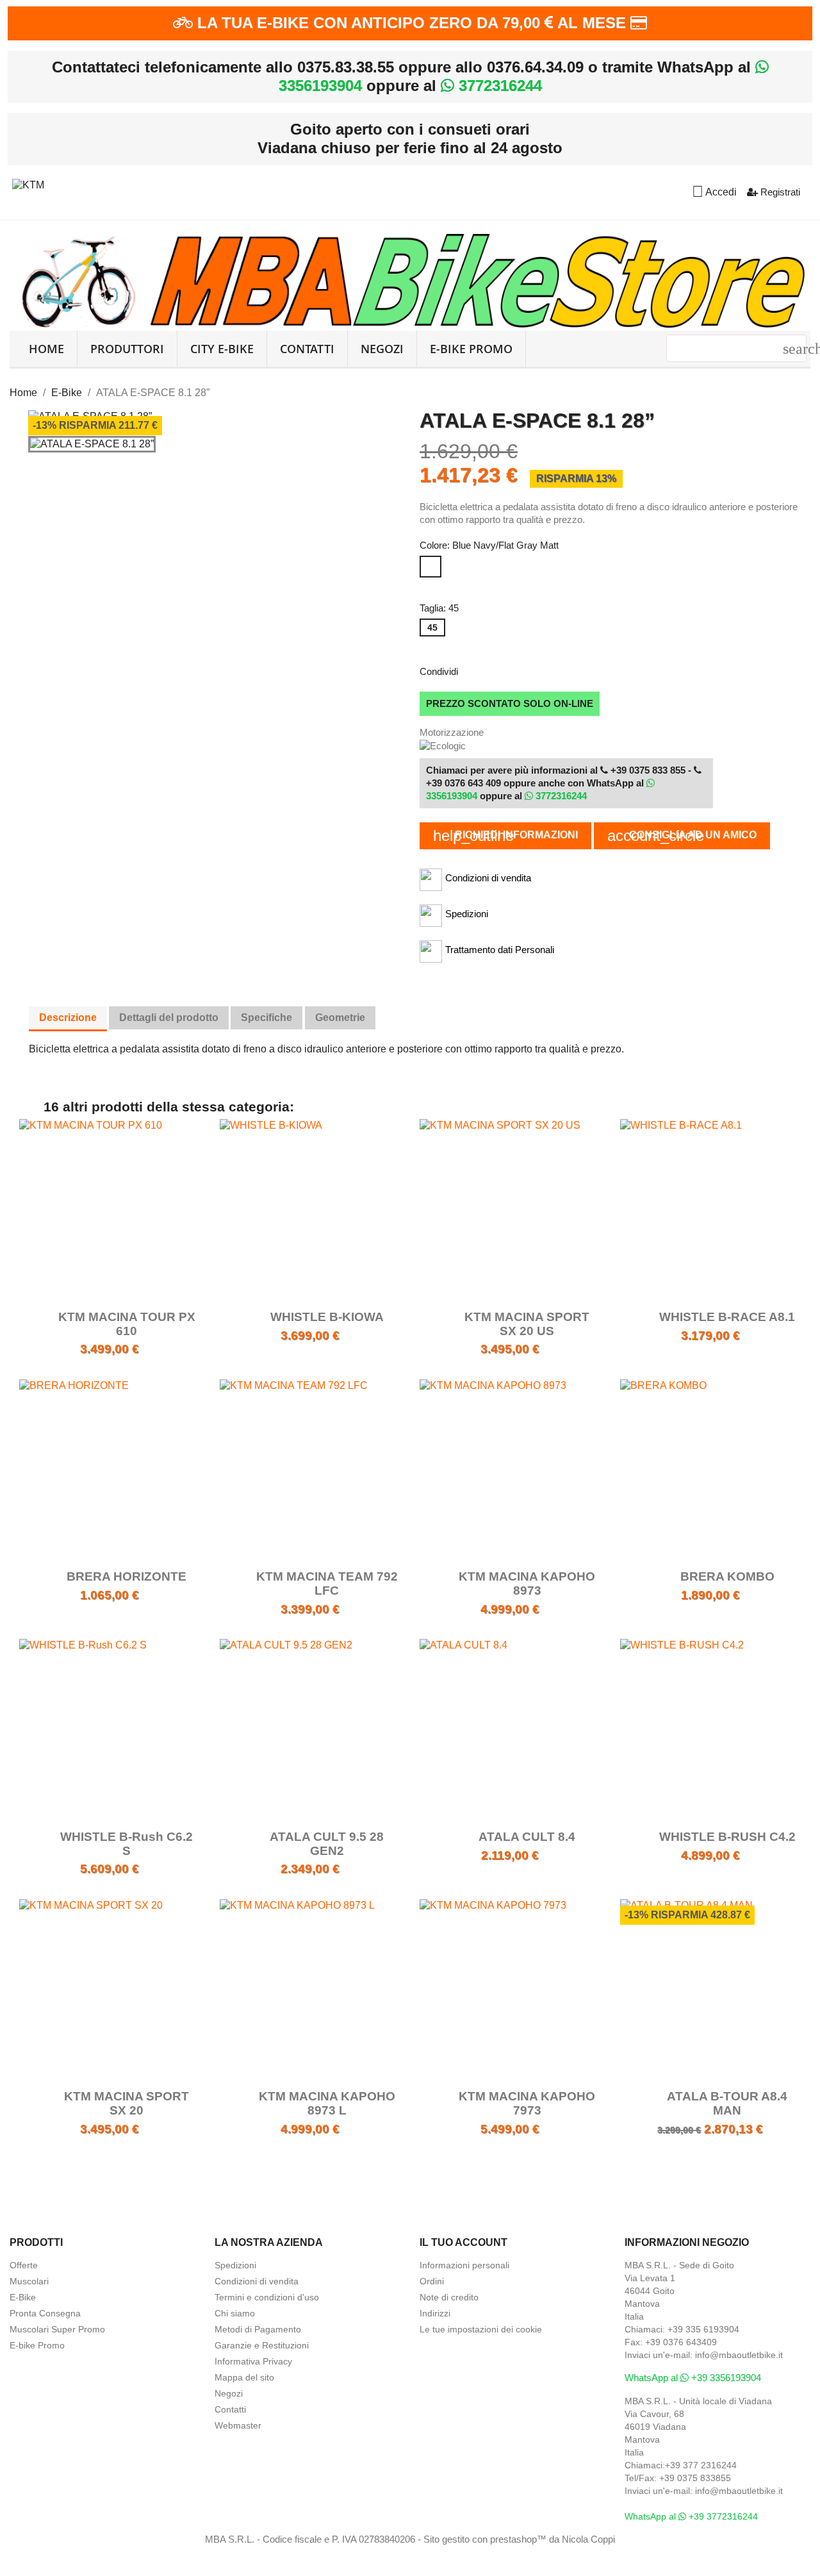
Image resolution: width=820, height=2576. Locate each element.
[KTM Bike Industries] (28, 183)
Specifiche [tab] (266, 1018)
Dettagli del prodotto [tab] (169, 1018)
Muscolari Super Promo (57, 2329)
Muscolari (29, 2281)
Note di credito (449, 2297)
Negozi (382, 349)
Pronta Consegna (45, 2313)
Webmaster (238, 2425)
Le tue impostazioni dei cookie (481, 2329)
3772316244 (498, 86)
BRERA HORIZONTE (127, 1576)
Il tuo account (463, 2242)
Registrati (779, 192)
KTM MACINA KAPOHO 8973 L (327, 2103)
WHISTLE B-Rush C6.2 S (127, 1844)
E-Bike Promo (471, 349)
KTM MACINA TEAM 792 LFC (327, 1583)
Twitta (509, 670)
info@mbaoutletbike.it (739, 2355)
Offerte (24, 2265)
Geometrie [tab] (340, 1018)
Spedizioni (235, 2265)
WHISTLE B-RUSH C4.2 (727, 1837)
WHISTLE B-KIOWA (327, 1317)
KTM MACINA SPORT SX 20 (127, 2103)
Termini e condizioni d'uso (267, 2297)
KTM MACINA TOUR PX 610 (127, 1324)
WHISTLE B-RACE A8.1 (727, 1317)
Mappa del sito (244, 2377)
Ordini (432, 2281)
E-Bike (23, 2297)
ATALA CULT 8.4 (527, 1837)
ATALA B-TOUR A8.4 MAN (727, 2103)
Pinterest (543, 670)
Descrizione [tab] (68, 1018)
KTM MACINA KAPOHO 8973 (527, 1583)
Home (46, 349)
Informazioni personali (464, 2265)
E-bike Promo (37, 2345)
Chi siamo (235, 2313)
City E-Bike (222, 349)
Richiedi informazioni (505, 835)
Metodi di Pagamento (258, 2329)
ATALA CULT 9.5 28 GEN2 (327, 1844)
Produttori (127, 349)
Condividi (476, 670)
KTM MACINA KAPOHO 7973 (527, 2103)
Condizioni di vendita (257, 2281)
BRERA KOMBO (727, 1576)
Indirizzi (435, 2313)
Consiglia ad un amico (682, 835)
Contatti (307, 349)
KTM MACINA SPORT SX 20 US (527, 1324)
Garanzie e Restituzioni (262, 2345)
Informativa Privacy (253, 2361)
